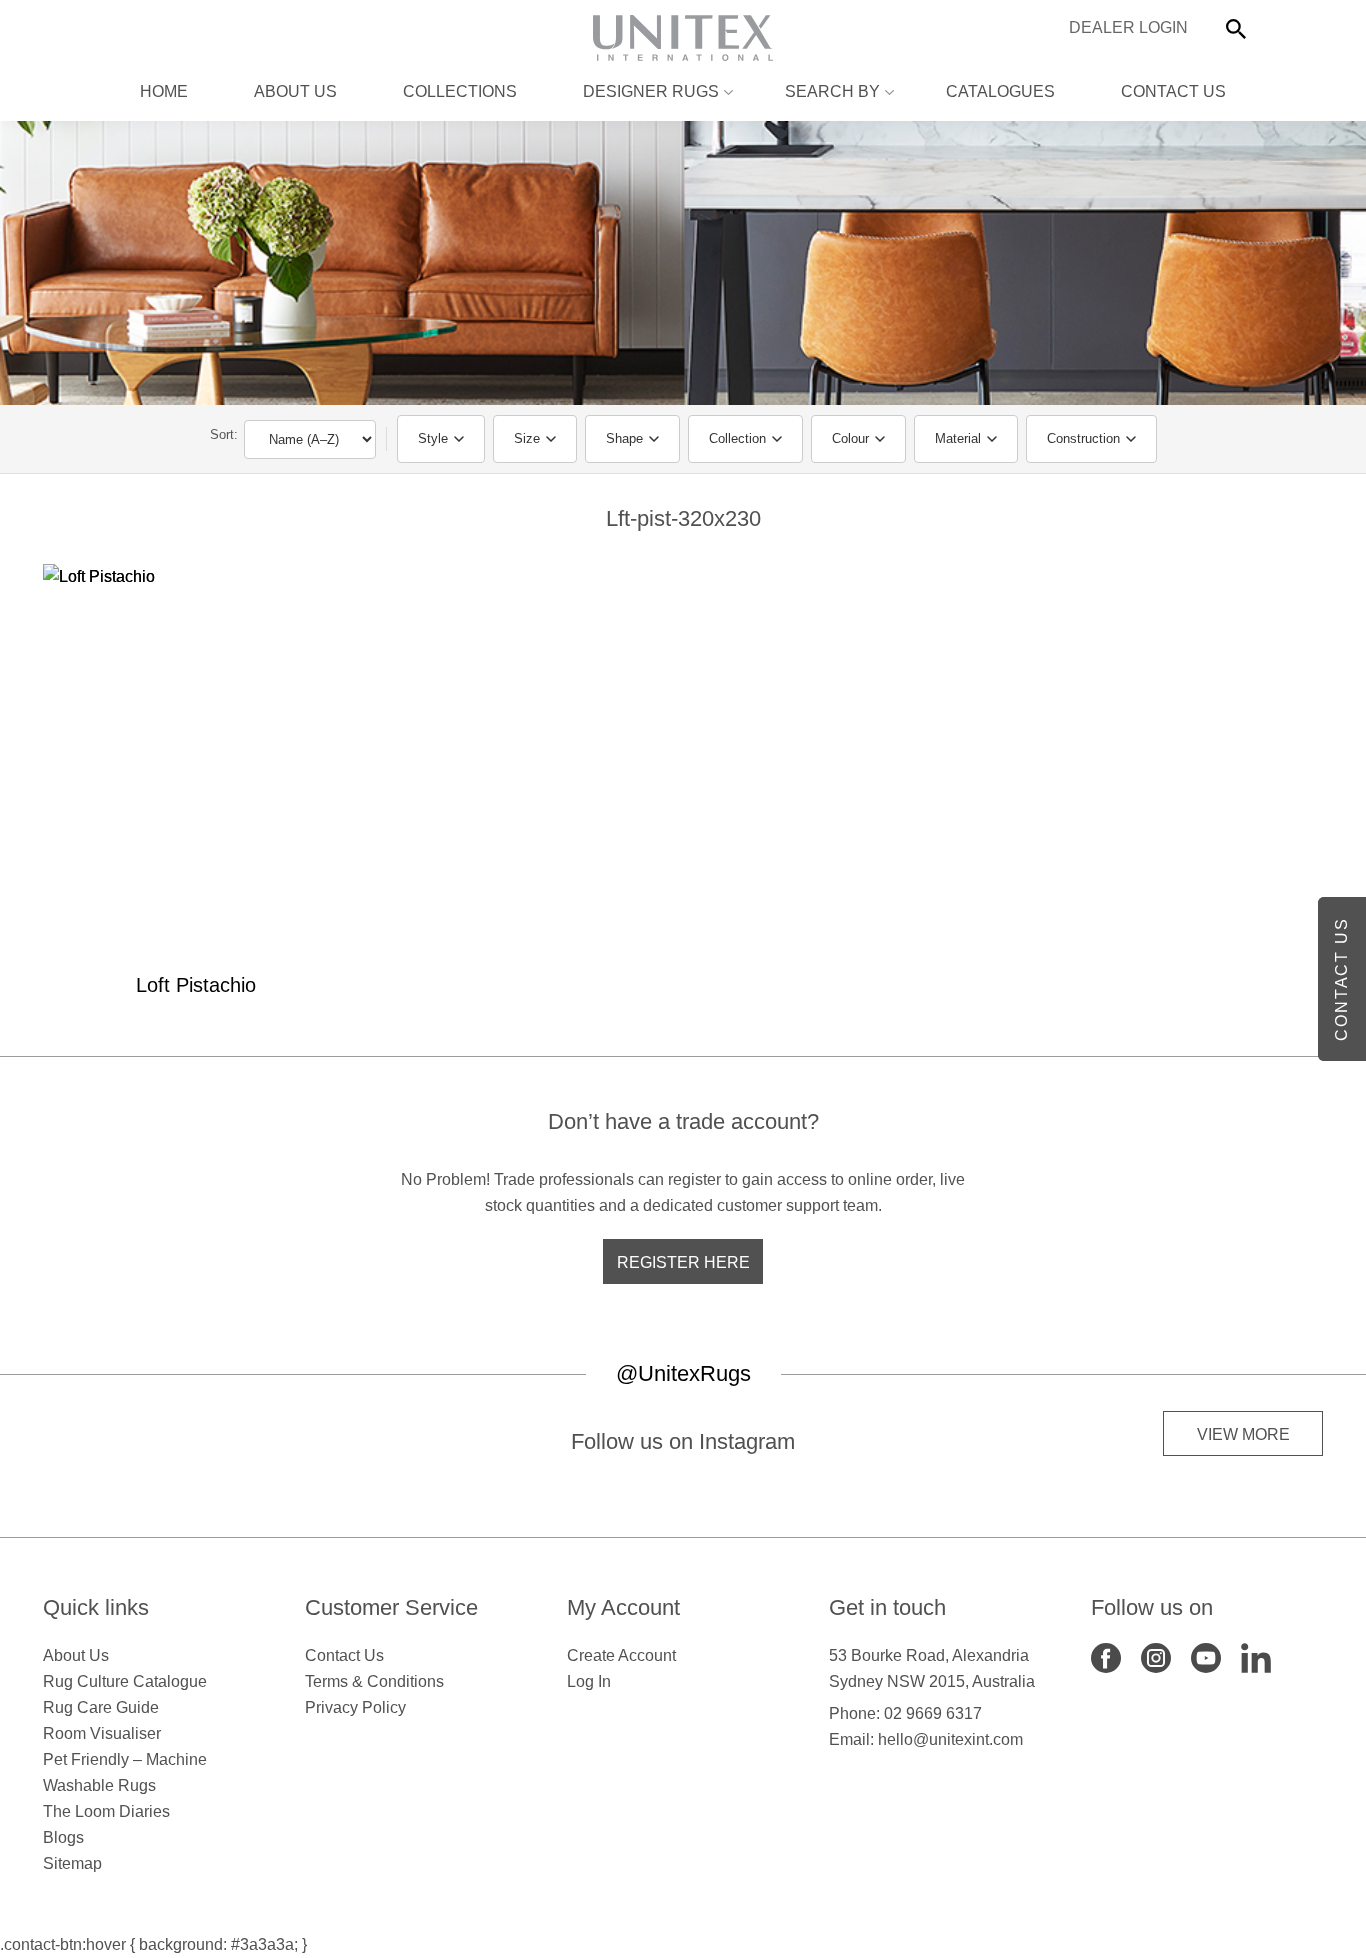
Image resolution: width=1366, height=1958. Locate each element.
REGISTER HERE (683, 1262)
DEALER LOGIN (1128, 27)
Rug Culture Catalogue (125, 1681)
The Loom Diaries (106, 1811)
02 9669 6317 (933, 1713)
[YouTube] (1206, 1656)
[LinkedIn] (1256, 1656)
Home (164, 91)
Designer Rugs (651, 91)
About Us (295, 91)
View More (1243, 1434)
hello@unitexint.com (950, 1739)
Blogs (63, 1837)
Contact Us (1173, 91)
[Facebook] (1106, 1656)
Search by (832, 91)
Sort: (224, 434)
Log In (589, 1681)
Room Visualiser (102, 1733)
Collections (460, 91)
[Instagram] (1156, 1656)
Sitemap (72, 1863)
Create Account (621, 1655)
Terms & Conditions (374, 1681)
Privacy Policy (355, 1707)
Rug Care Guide (101, 1707)
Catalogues (1000, 91)
